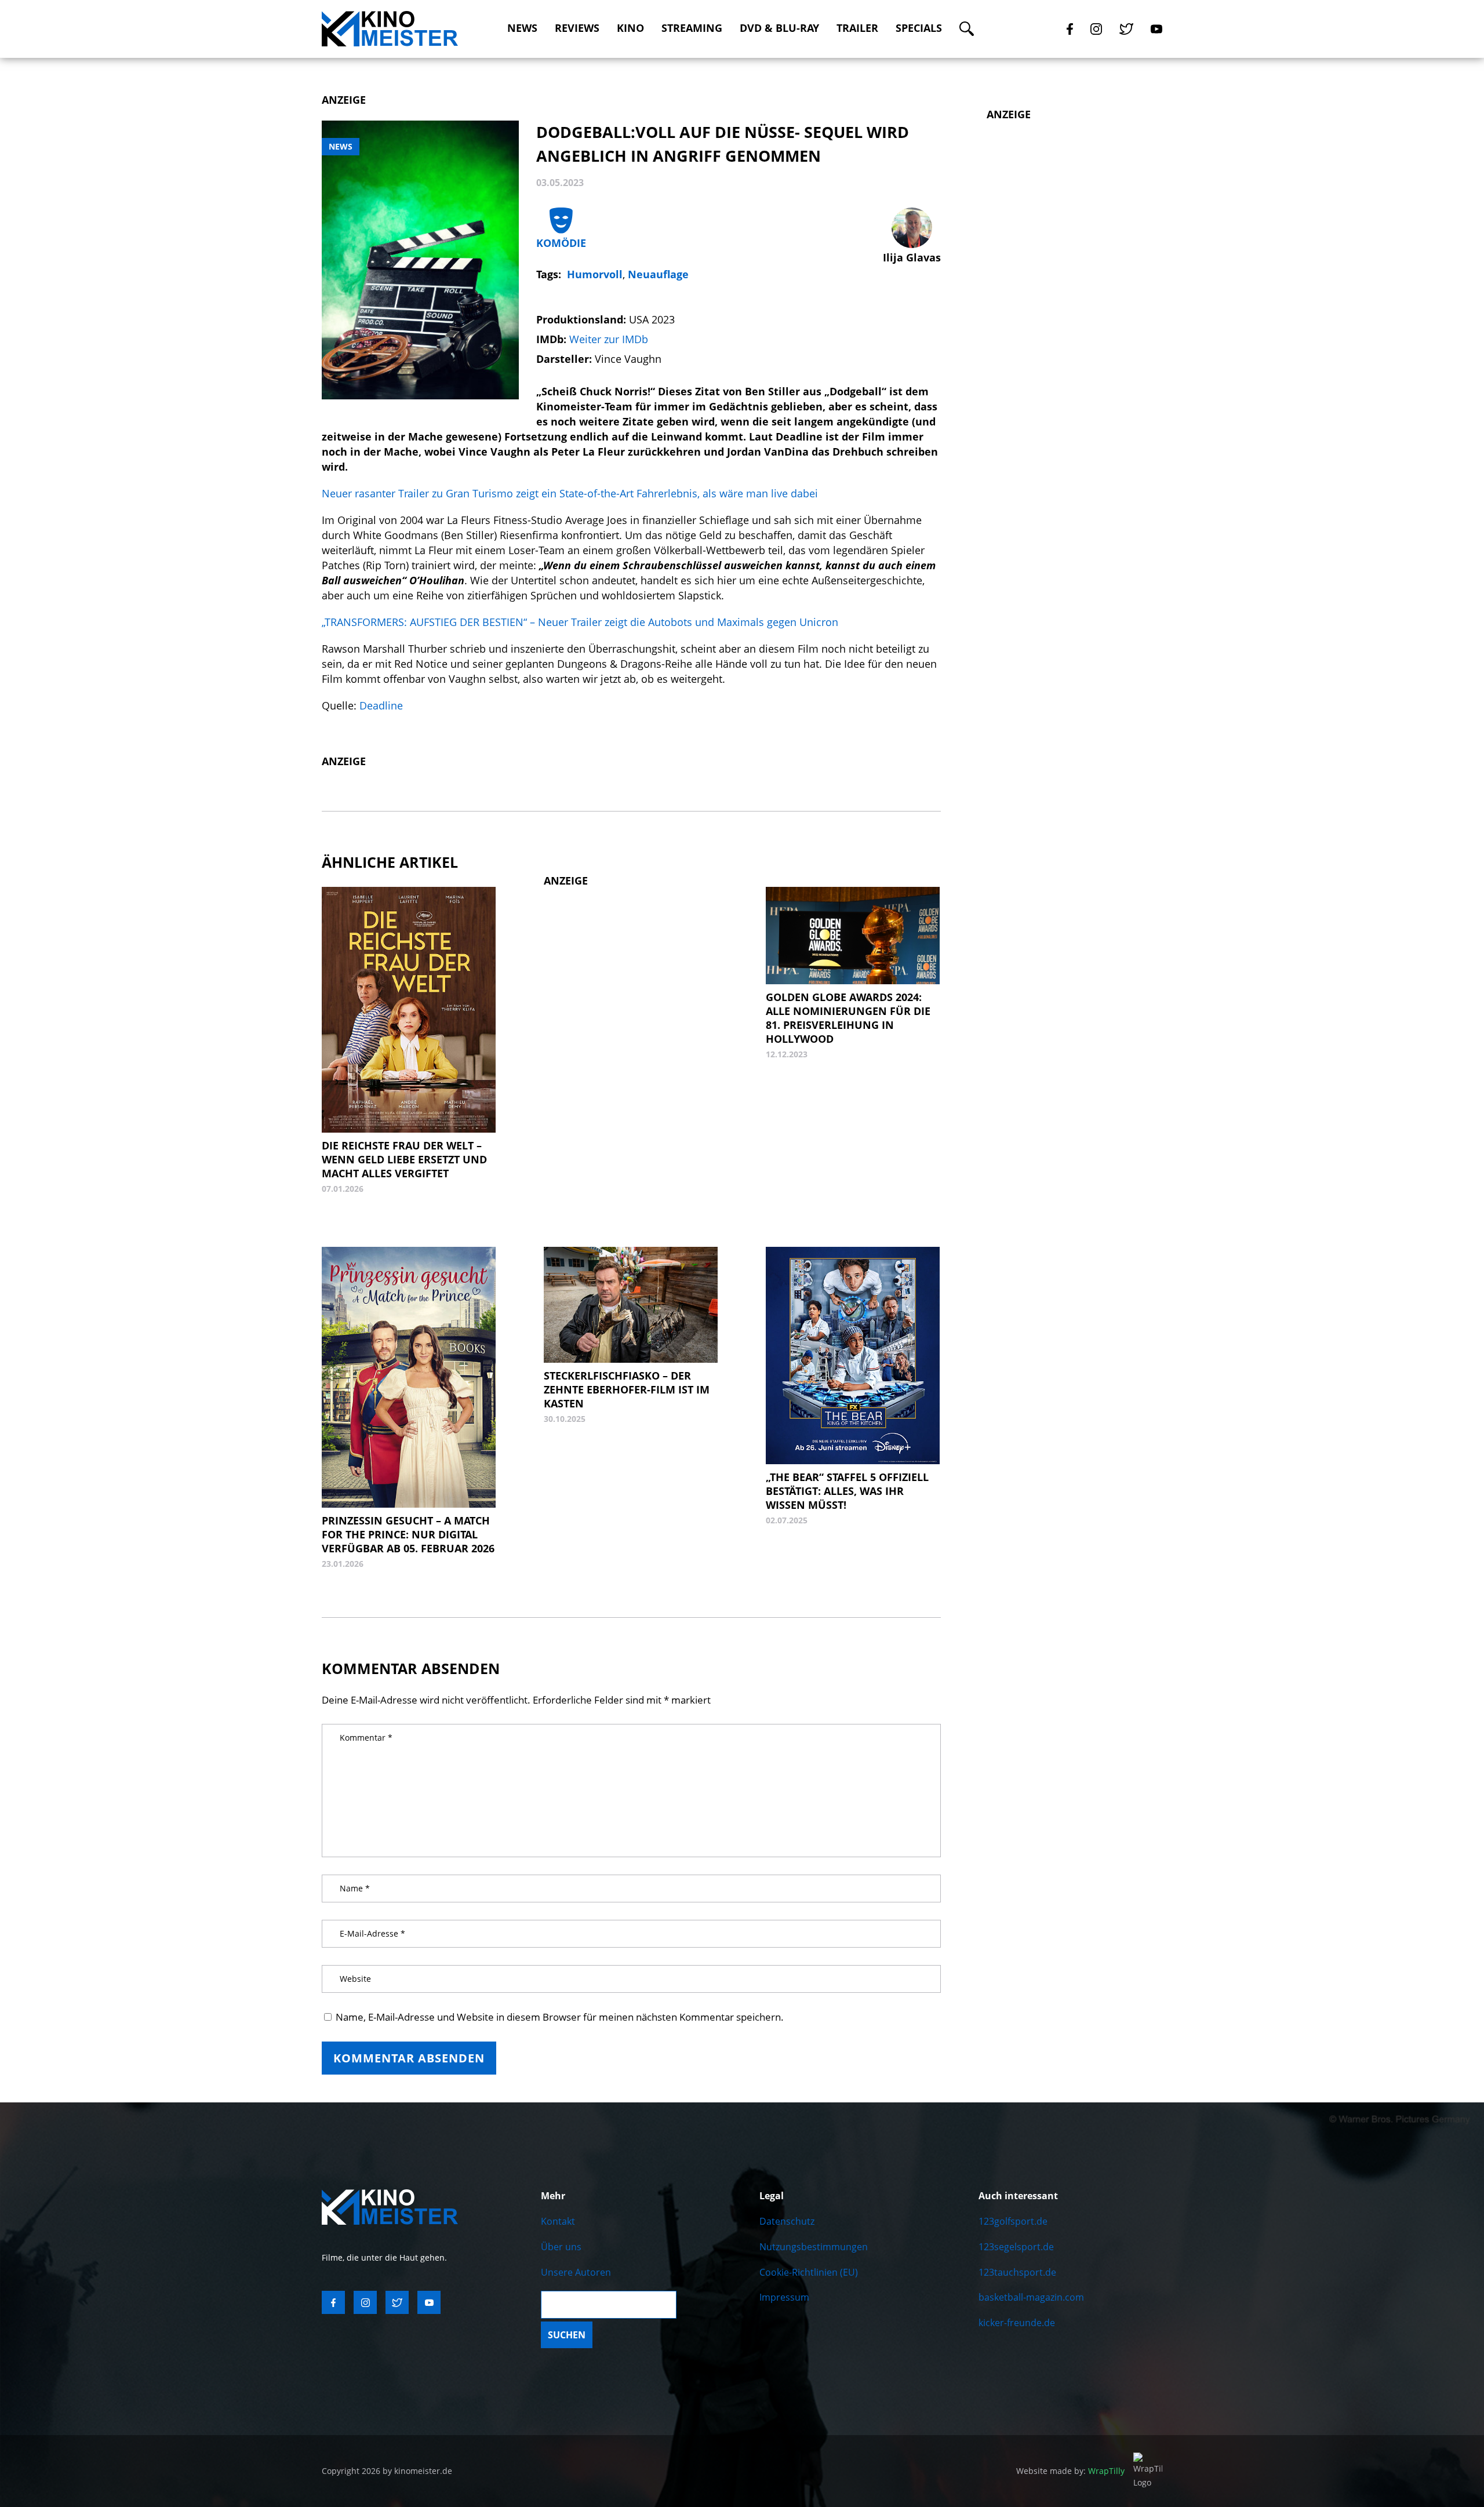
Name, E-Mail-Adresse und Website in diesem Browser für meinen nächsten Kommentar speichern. (560, 2017)
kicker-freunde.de (1017, 2323)
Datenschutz (787, 2221)
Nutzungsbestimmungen (814, 2247)
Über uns (561, 2247)
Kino (630, 28)
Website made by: (1070, 2471)
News (522, 28)
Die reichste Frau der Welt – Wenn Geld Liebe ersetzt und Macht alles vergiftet (404, 1159)
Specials (919, 28)
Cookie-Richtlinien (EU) (809, 2272)
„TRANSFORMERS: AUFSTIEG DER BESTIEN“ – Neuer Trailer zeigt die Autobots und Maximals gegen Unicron (580, 622)
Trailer (857, 28)
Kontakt (558, 2221)
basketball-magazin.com (1031, 2297)
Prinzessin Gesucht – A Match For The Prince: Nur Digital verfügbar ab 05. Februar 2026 (408, 1534)
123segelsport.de (1016, 2247)
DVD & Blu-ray (779, 28)
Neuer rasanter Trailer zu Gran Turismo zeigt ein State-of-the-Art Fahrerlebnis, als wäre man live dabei (570, 493)
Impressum (784, 2297)
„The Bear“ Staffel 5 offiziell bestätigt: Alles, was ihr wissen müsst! (847, 1491)
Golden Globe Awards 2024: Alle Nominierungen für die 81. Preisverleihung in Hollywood (848, 1018)
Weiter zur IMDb (609, 339)
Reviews (577, 28)
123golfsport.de (1013, 2221)
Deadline (380, 705)
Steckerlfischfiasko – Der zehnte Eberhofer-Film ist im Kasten (627, 1389)
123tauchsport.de (1017, 2272)
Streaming (692, 28)
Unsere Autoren (576, 2272)
